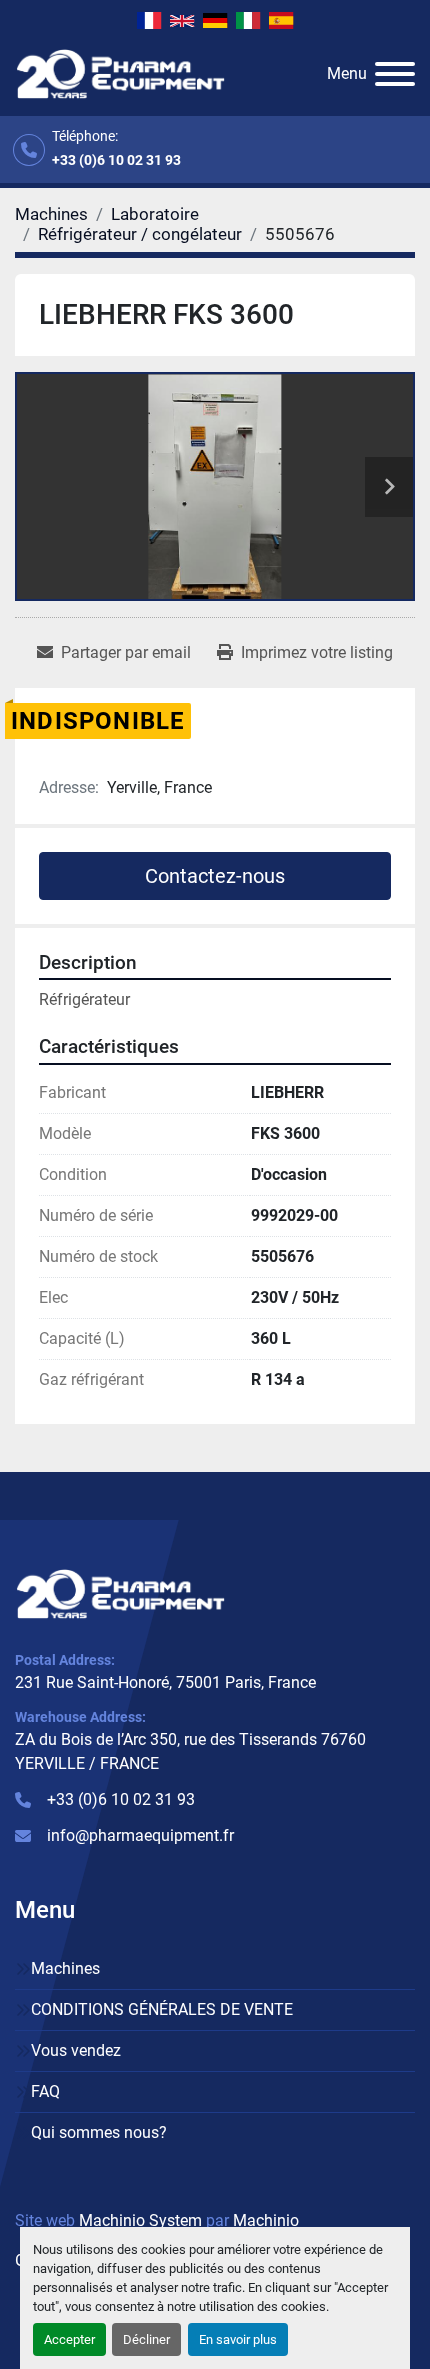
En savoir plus (238, 2339)
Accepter (69, 2339)
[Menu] (395, 74)
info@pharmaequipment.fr (140, 1835)
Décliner (146, 2339)
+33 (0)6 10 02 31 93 (116, 160)
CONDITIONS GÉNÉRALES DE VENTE (162, 2009)
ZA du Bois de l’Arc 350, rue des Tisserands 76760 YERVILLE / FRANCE (190, 1751)
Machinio (266, 2220)
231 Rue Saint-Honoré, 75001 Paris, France (165, 1682)
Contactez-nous (215, 876)
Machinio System (140, 2220)
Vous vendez (76, 2050)
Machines (65, 1968)
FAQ (45, 2091)
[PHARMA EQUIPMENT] (120, 1592)
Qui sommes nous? (99, 2132)
